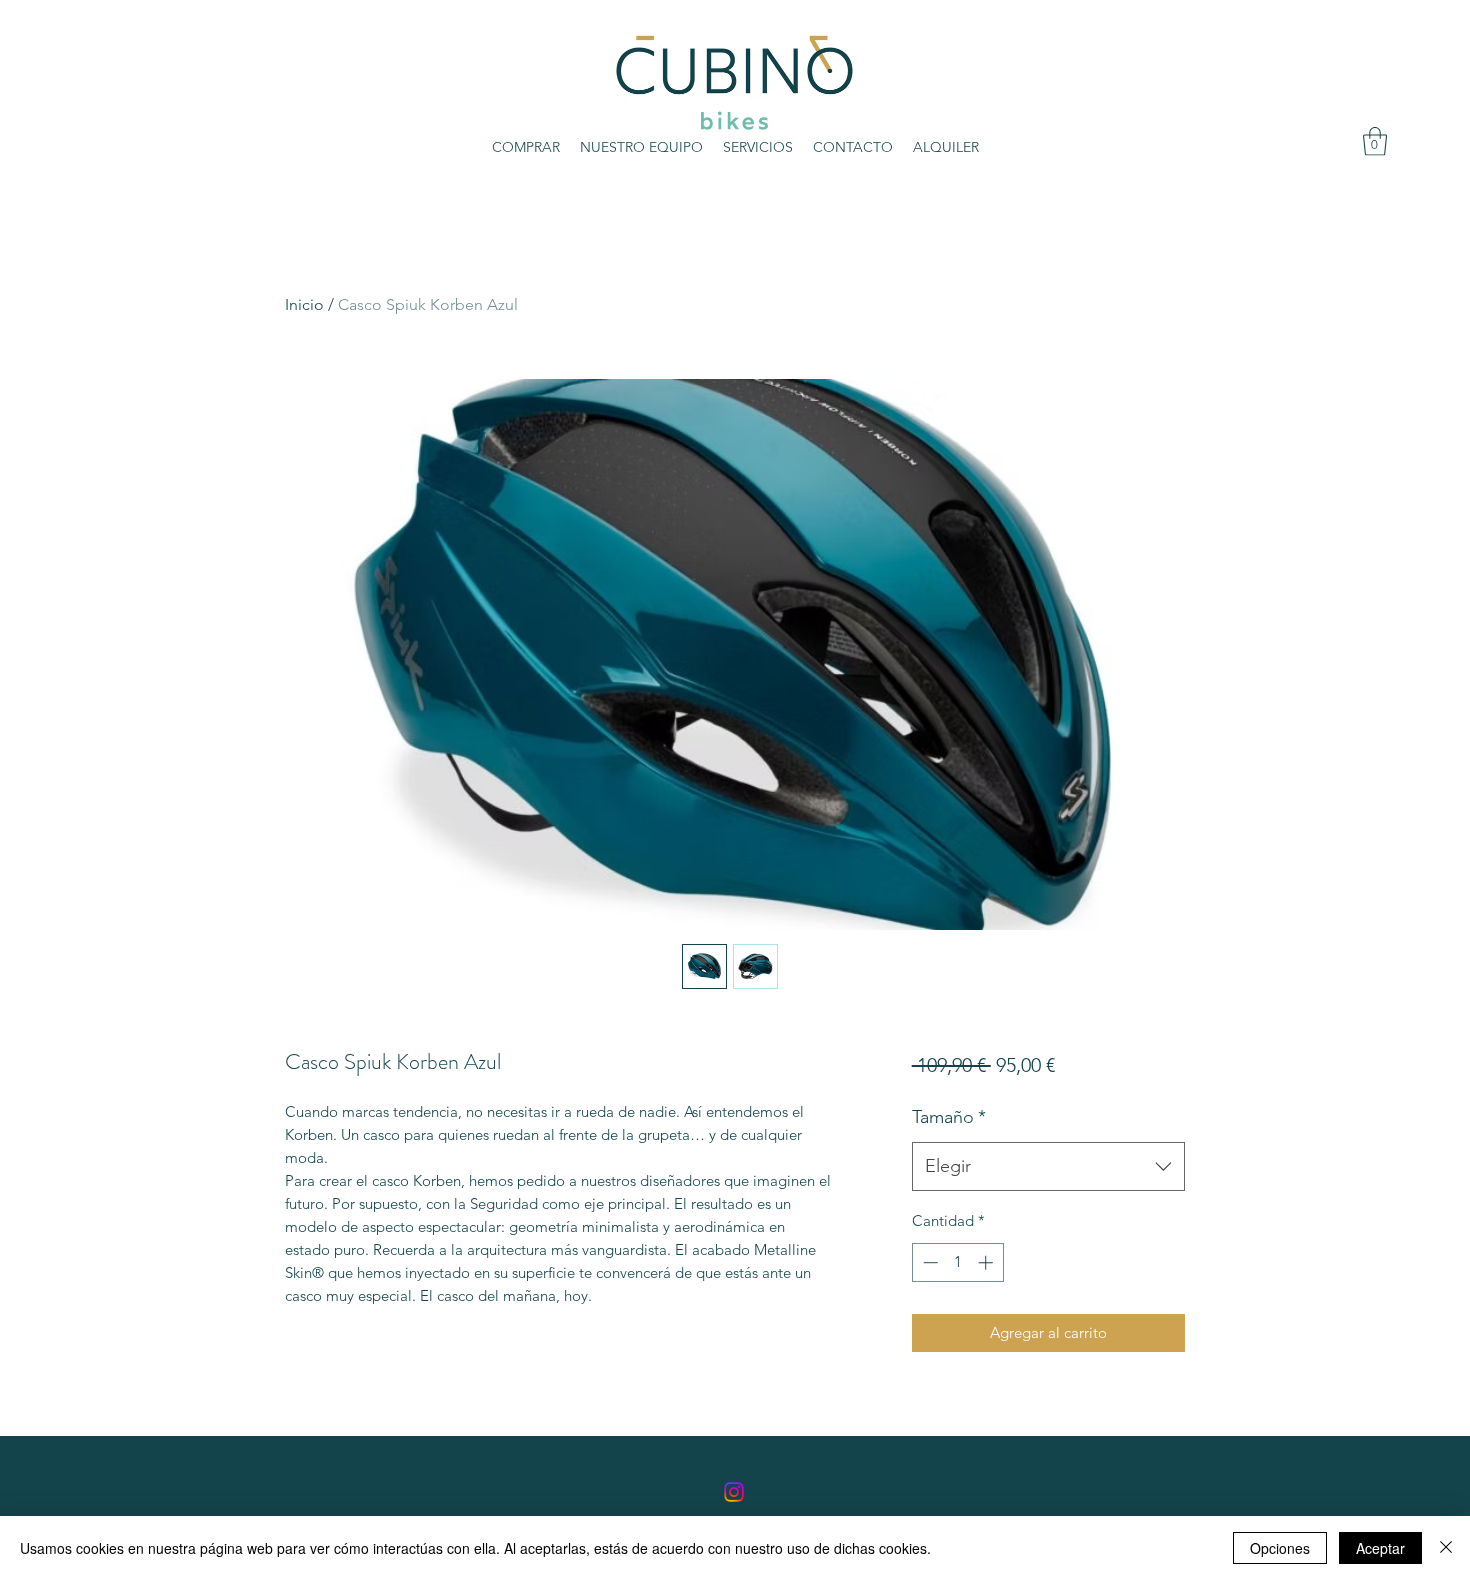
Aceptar (1380, 1548)
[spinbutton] (957, 1262)
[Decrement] (928, 1262)
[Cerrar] (1446, 1548)
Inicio (304, 304)
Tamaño (949, 1117)
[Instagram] (734, 1492)
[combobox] (1048, 1167)
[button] (1375, 141)
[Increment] (987, 1262)
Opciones (1280, 1548)
